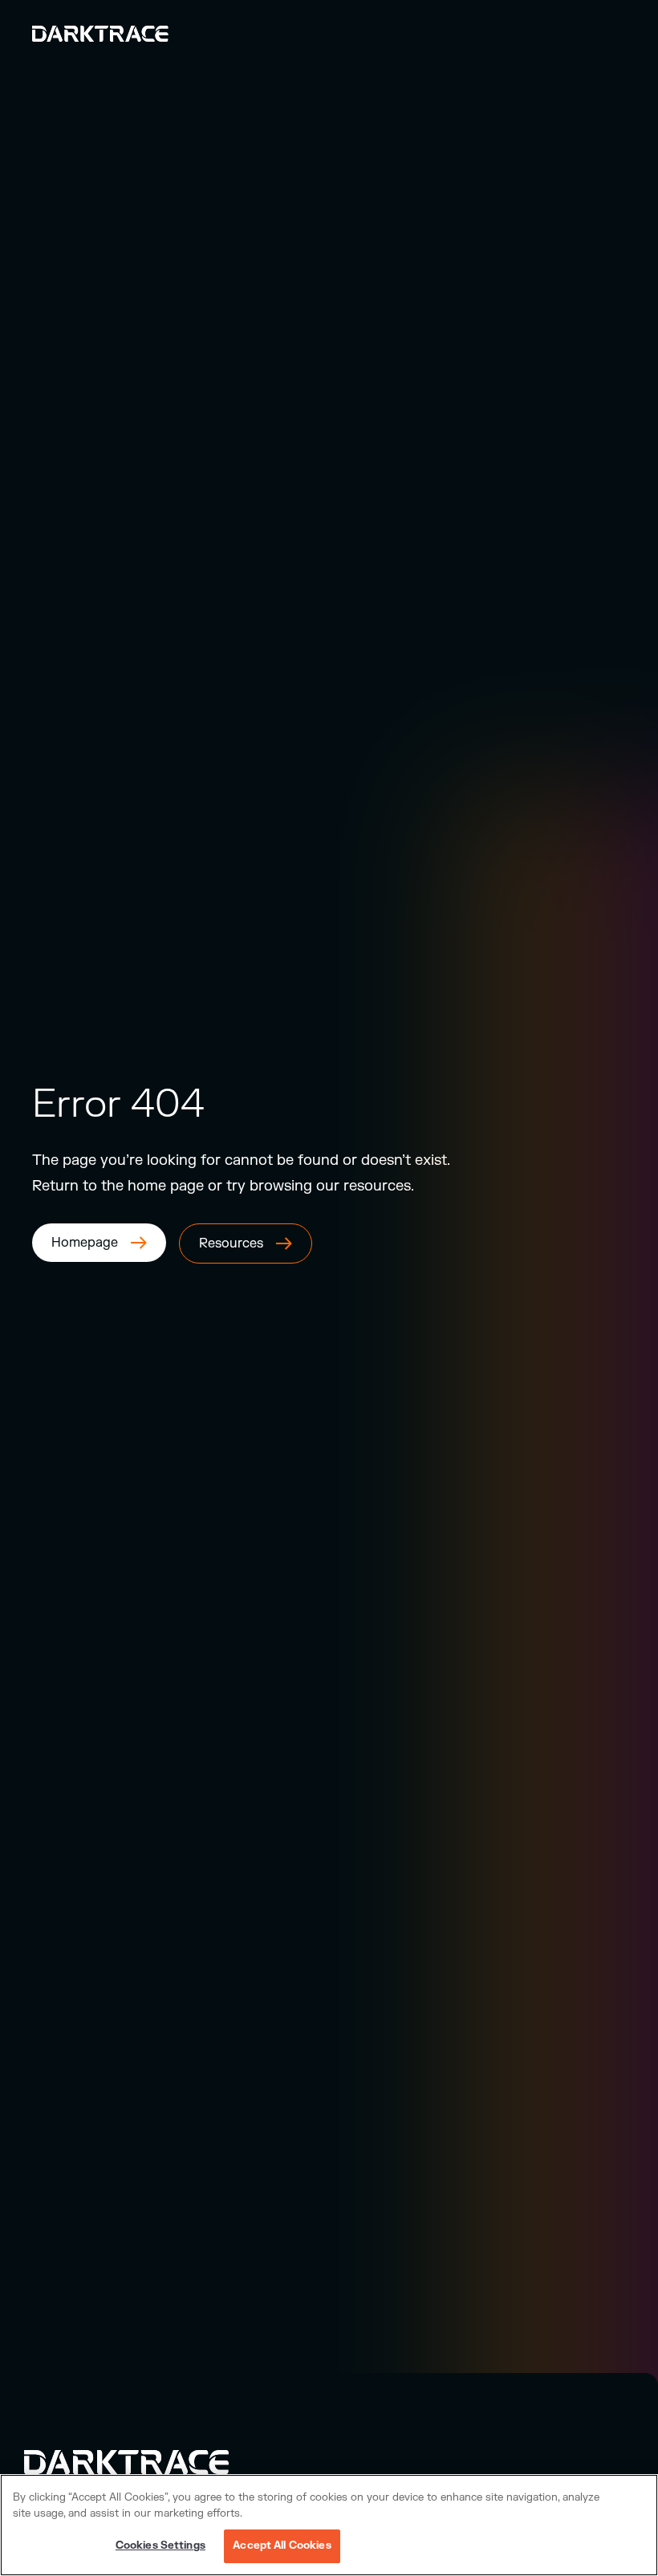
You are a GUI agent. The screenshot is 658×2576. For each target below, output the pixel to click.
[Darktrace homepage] (144, 2462)
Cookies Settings (160, 2546)
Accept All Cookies (282, 2546)
